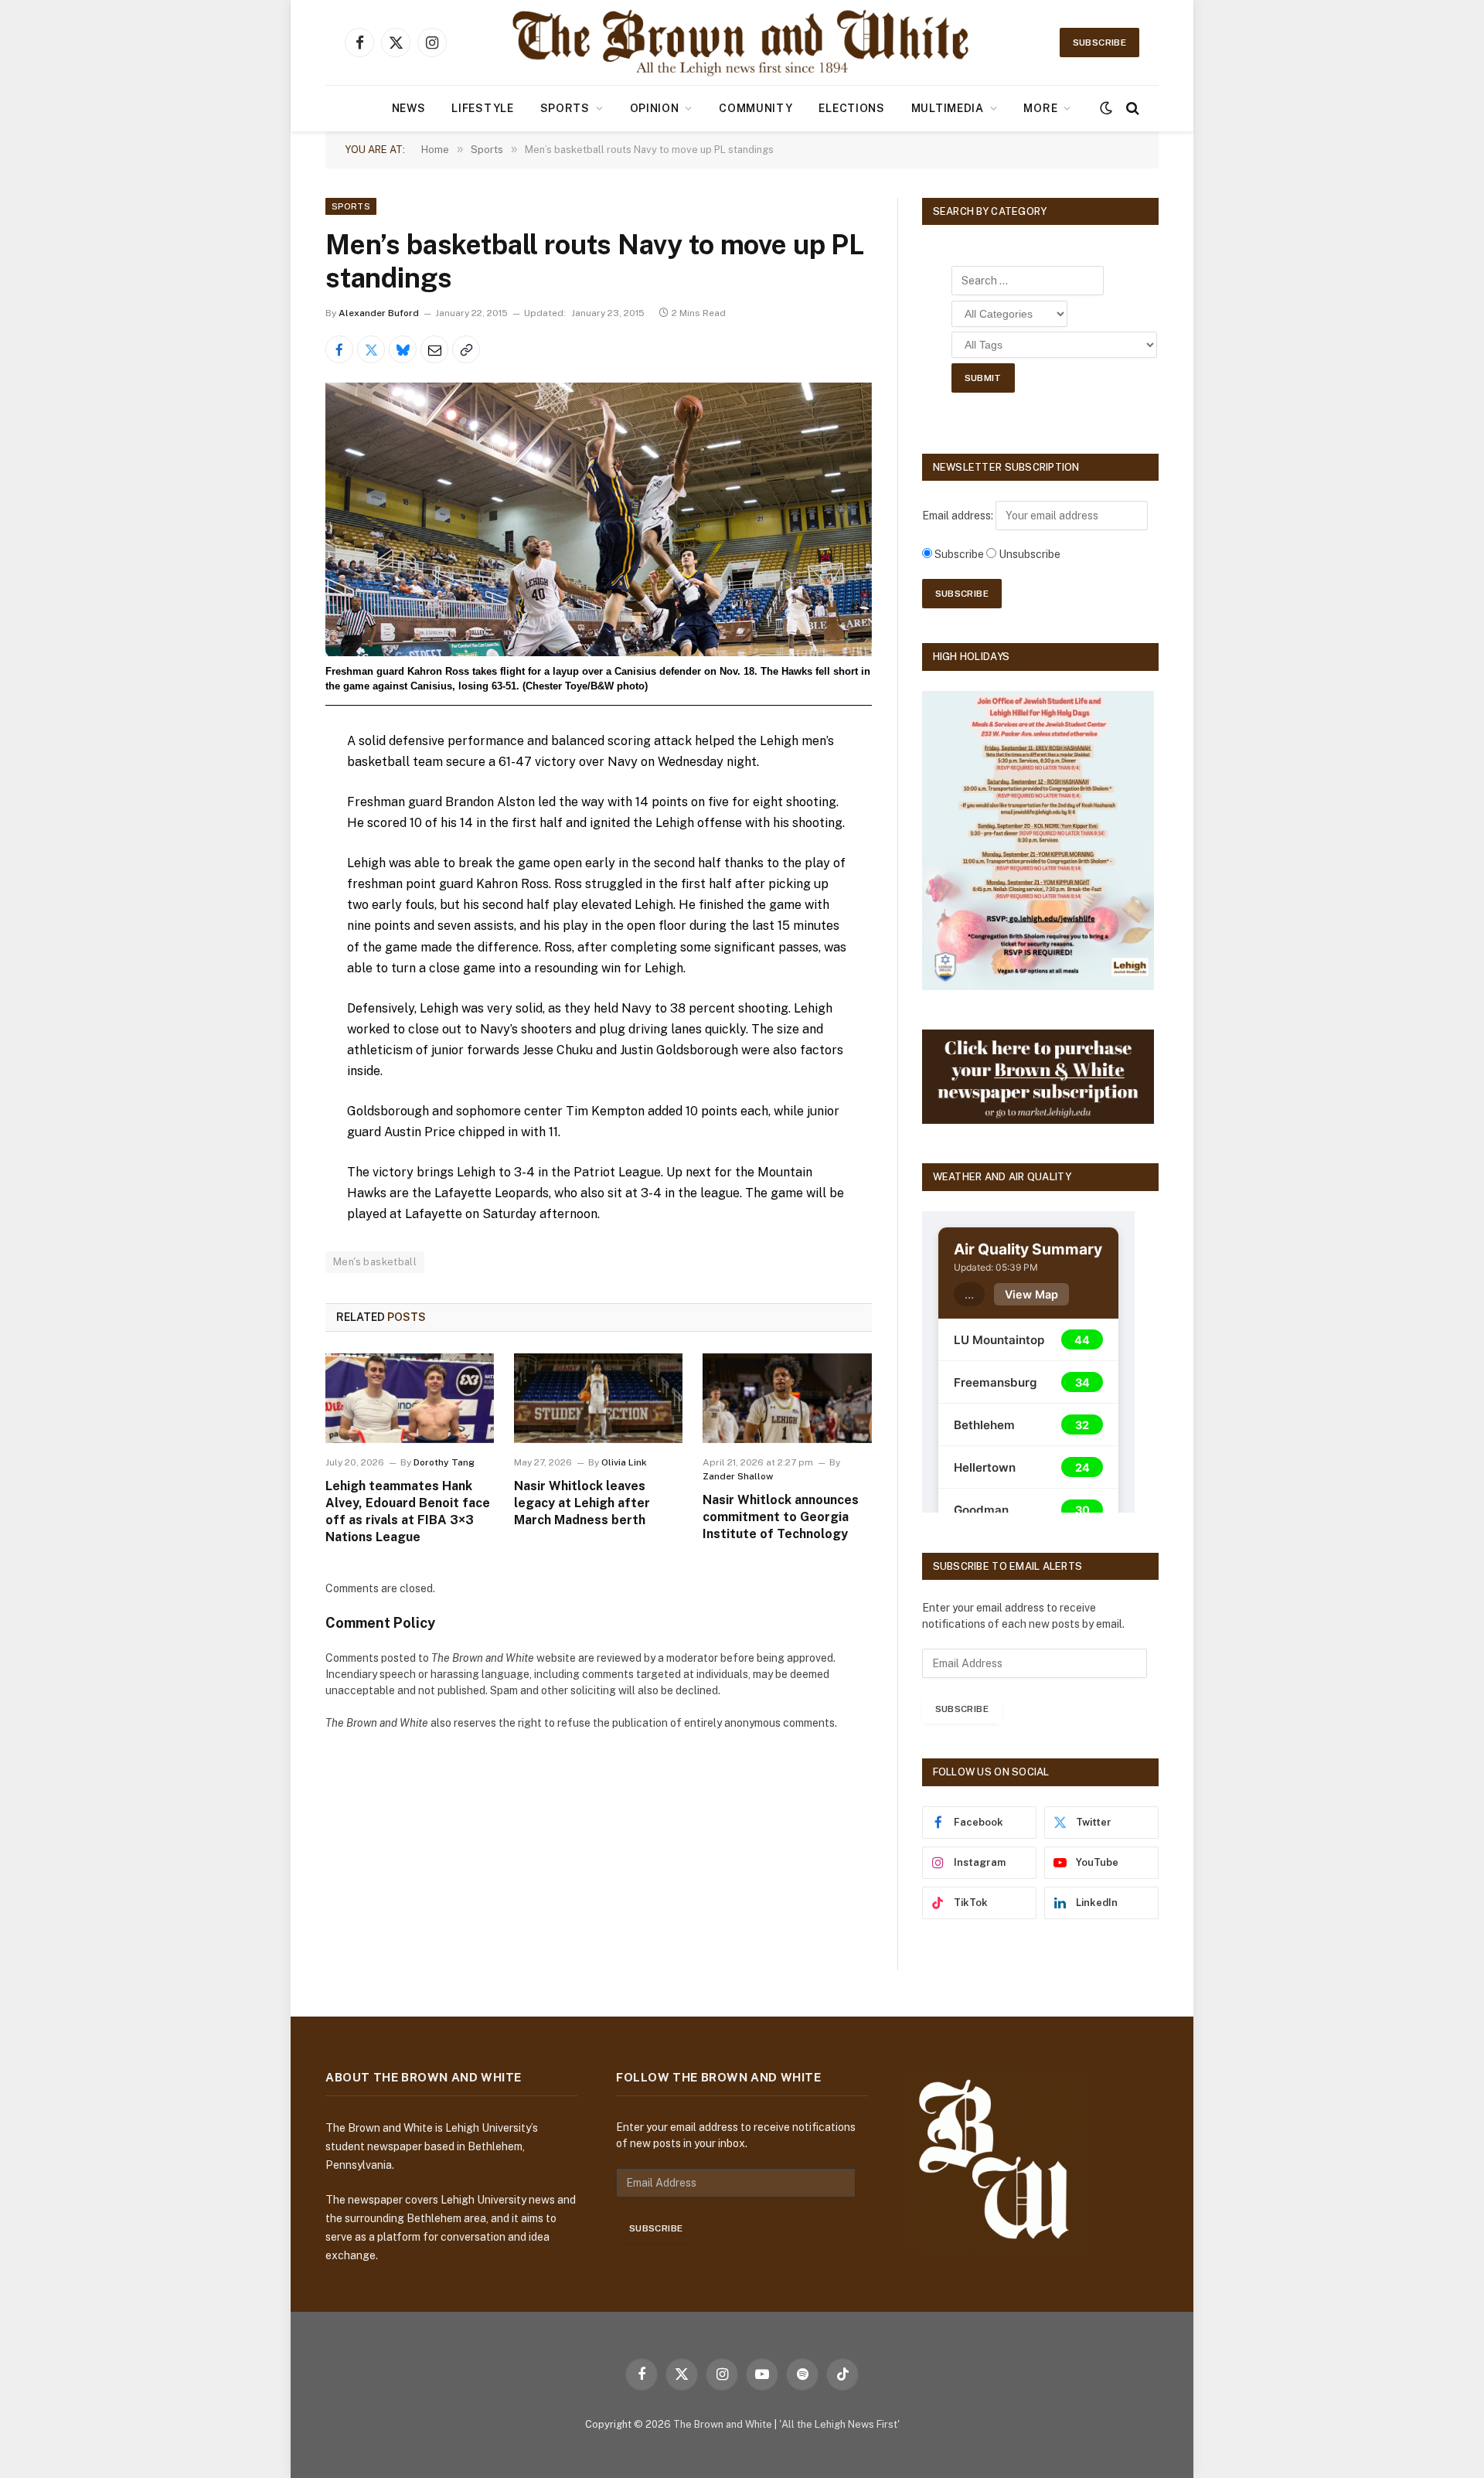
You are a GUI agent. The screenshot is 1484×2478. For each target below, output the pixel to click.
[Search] (1131, 109)
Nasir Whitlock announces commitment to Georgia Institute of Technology (781, 1517)
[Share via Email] (434, 349)
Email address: (959, 516)
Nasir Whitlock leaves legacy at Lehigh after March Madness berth (582, 1503)
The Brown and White (723, 2424)
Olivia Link (624, 1462)
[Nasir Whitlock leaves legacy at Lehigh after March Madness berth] (598, 1398)
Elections (851, 108)
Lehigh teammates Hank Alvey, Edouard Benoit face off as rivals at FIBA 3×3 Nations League (408, 1511)
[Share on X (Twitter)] (371, 349)
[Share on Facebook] (339, 349)
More (1040, 108)
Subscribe (1099, 43)
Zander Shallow (738, 1476)
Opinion (655, 108)
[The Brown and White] (742, 43)
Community (756, 108)
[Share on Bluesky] (403, 349)
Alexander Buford (379, 313)
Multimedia (948, 108)
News (409, 108)
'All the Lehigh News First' (839, 2424)
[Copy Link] (466, 349)
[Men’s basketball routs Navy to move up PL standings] (599, 519)
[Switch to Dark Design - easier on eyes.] (1106, 108)
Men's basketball (375, 1262)
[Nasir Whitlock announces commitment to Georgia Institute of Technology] (787, 1398)
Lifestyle (482, 108)
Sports (565, 108)
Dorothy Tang (444, 1462)
